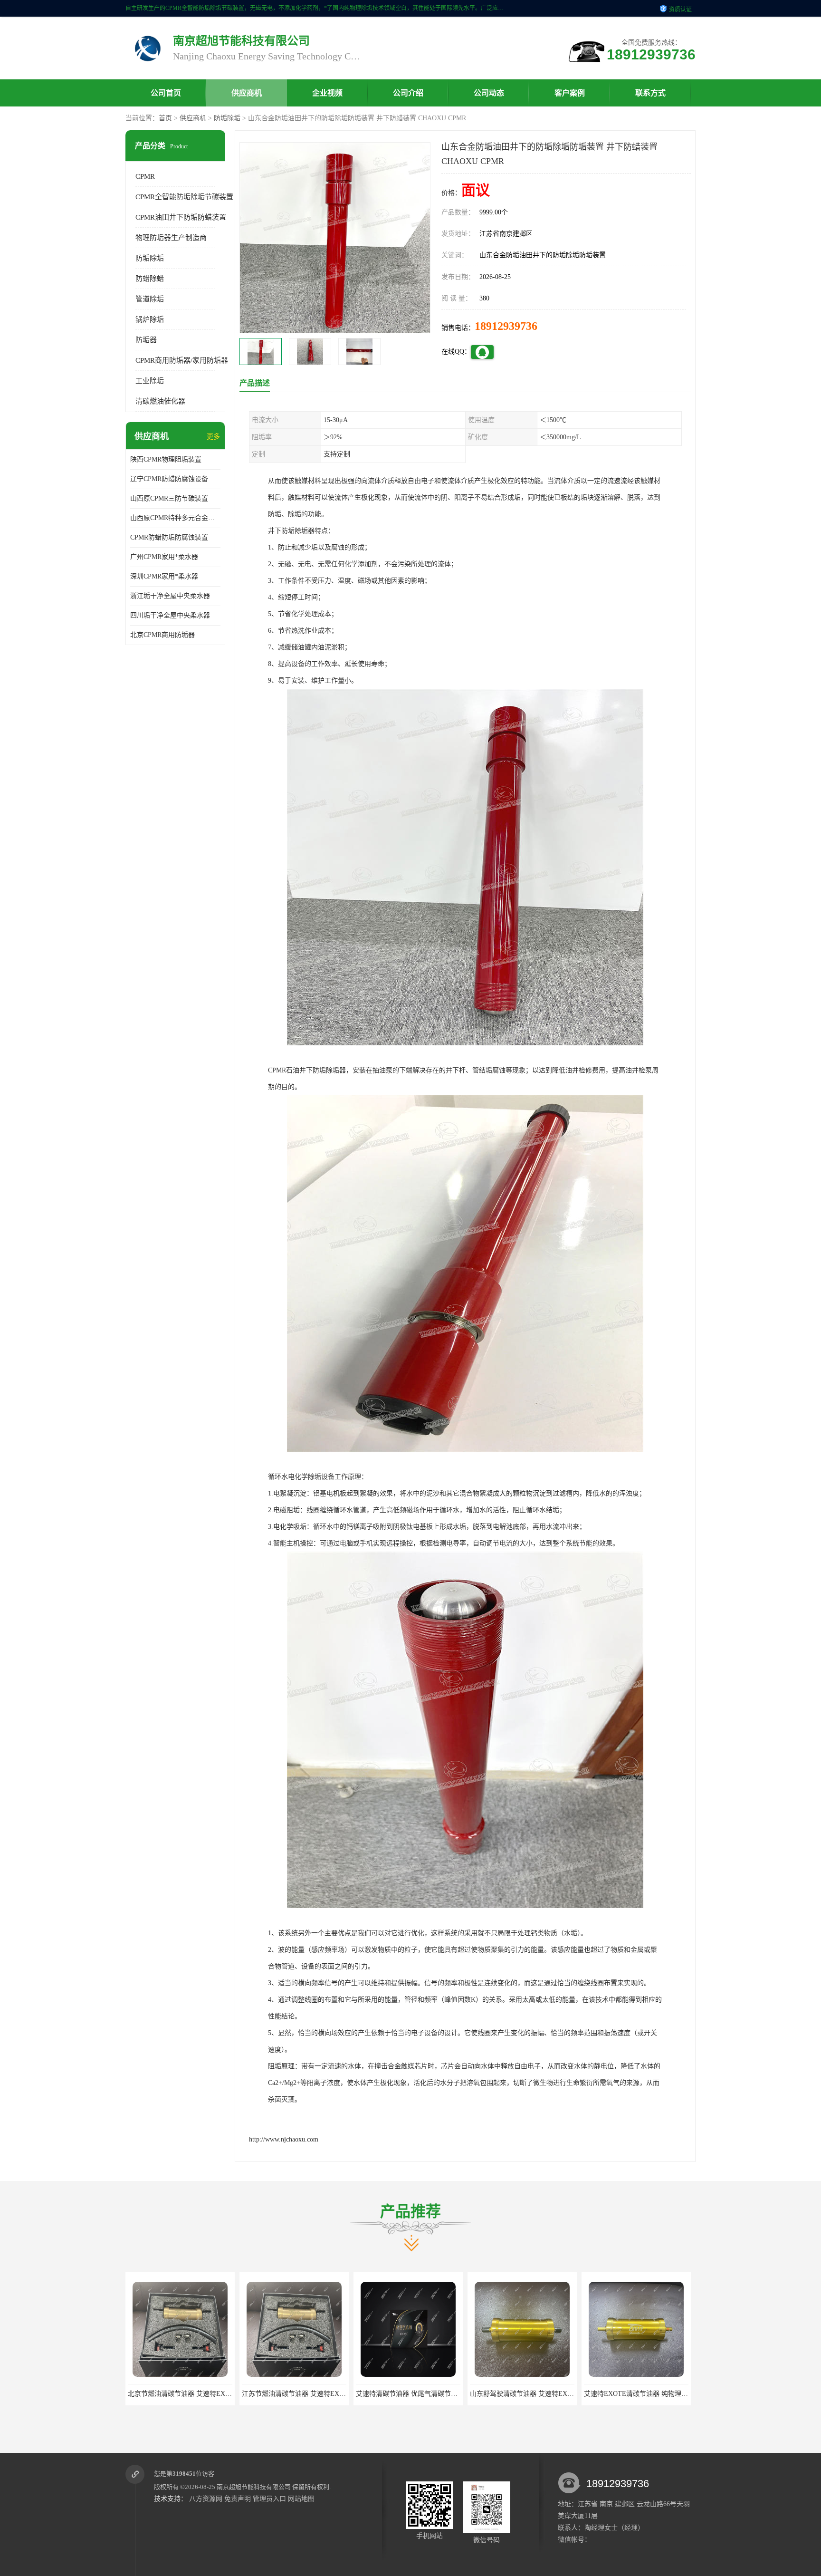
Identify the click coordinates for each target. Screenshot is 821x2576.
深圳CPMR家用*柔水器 (164, 576)
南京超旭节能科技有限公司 (254, 2487)
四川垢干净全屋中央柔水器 (170, 615)
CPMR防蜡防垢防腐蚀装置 (169, 537)
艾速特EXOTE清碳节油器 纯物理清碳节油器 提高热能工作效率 (561, 2394)
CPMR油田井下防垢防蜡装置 (181, 217)
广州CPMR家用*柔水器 (164, 557)
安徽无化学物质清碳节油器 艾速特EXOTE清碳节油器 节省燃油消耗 (682, 2394)
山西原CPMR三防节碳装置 (169, 498)
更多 (213, 437)
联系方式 (650, 93)
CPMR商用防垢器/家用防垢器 (182, 360)
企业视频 (327, 93)
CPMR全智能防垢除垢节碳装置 (184, 197)
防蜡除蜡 (150, 279)
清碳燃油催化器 (160, 401)
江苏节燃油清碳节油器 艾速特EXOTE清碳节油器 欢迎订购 (213, 2394)
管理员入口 (269, 2499)
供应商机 (247, 93)
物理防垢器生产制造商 (171, 238)
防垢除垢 (227, 118)
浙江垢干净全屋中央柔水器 (170, 596)
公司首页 (166, 93)
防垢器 (146, 340)
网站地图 (301, 2499)
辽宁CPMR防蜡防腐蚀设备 (169, 479)
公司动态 (489, 93)
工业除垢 (150, 381)
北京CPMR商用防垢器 (162, 635)
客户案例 (570, 93)
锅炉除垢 (150, 319)
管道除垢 (150, 299)
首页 (165, 118)
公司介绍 (408, 93)
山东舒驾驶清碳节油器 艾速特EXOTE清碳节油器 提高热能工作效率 (454, 2394)
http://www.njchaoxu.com (284, 2139)
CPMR (145, 176)
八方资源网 (206, 2499)
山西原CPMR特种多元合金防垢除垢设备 (175, 518)
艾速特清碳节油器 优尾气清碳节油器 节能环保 (309, 2394)
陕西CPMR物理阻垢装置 (166, 459)
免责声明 (238, 2499)
